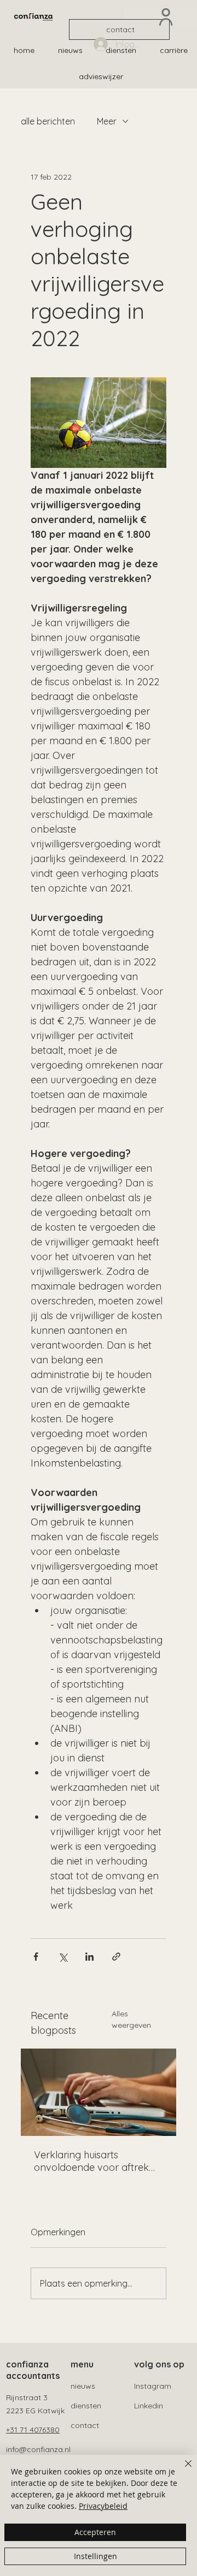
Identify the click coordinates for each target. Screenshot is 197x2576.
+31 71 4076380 (33, 2430)
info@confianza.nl (38, 2449)
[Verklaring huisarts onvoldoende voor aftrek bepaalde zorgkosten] (99, 2092)
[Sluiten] (182, 2470)
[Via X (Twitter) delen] (63, 1957)
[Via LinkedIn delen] (89, 1957)
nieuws (83, 2386)
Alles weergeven (131, 2019)
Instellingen (95, 2556)
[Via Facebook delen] (36, 1957)
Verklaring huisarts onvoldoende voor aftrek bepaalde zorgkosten (91, 2161)
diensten (86, 2406)
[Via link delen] (116, 1957)
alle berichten (48, 121)
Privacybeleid (103, 2506)
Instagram (153, 2386)
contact (85, 2425)
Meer (107, 121)
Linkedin (149, 2406)
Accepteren (95, 2532)
